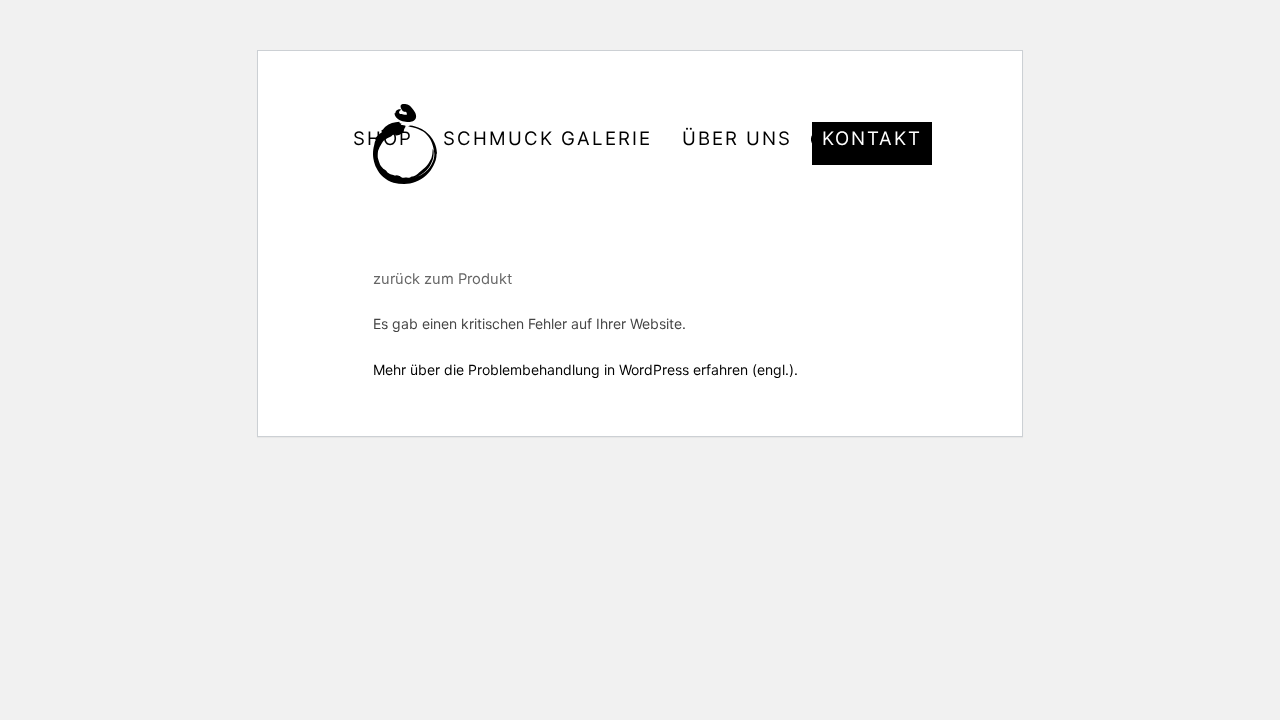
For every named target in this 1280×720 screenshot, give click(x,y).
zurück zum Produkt (442, 279)
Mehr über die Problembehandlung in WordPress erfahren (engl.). (585, 369)
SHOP (383, 138)
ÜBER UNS (737, 138)
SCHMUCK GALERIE (547, 138)
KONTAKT (872, 138)
